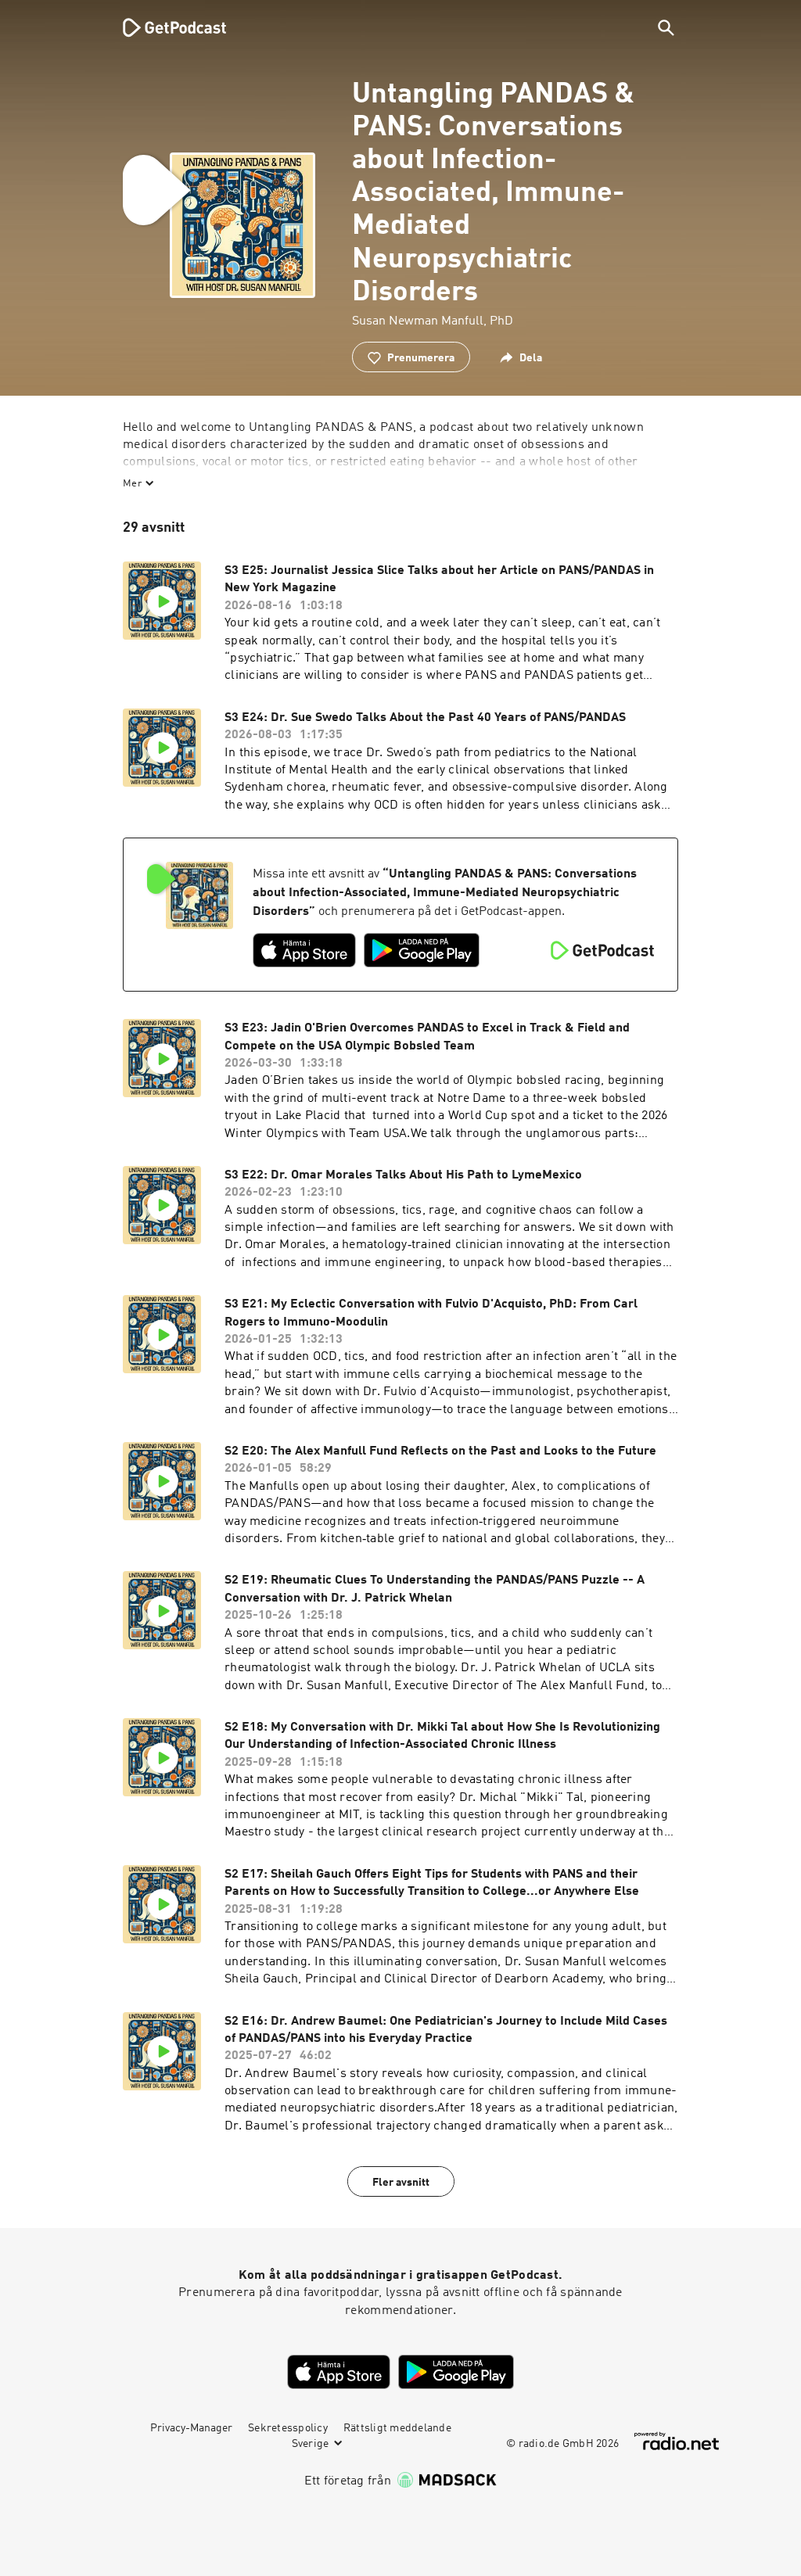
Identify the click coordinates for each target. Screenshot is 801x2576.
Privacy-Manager (191, 2428)
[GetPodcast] (164, 27)
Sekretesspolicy (288, 2428)
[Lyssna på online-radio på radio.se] (677, 2441)
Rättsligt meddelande (397, 2428)
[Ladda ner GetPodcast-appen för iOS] (304, 950)
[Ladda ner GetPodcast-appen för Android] (422, 950)
